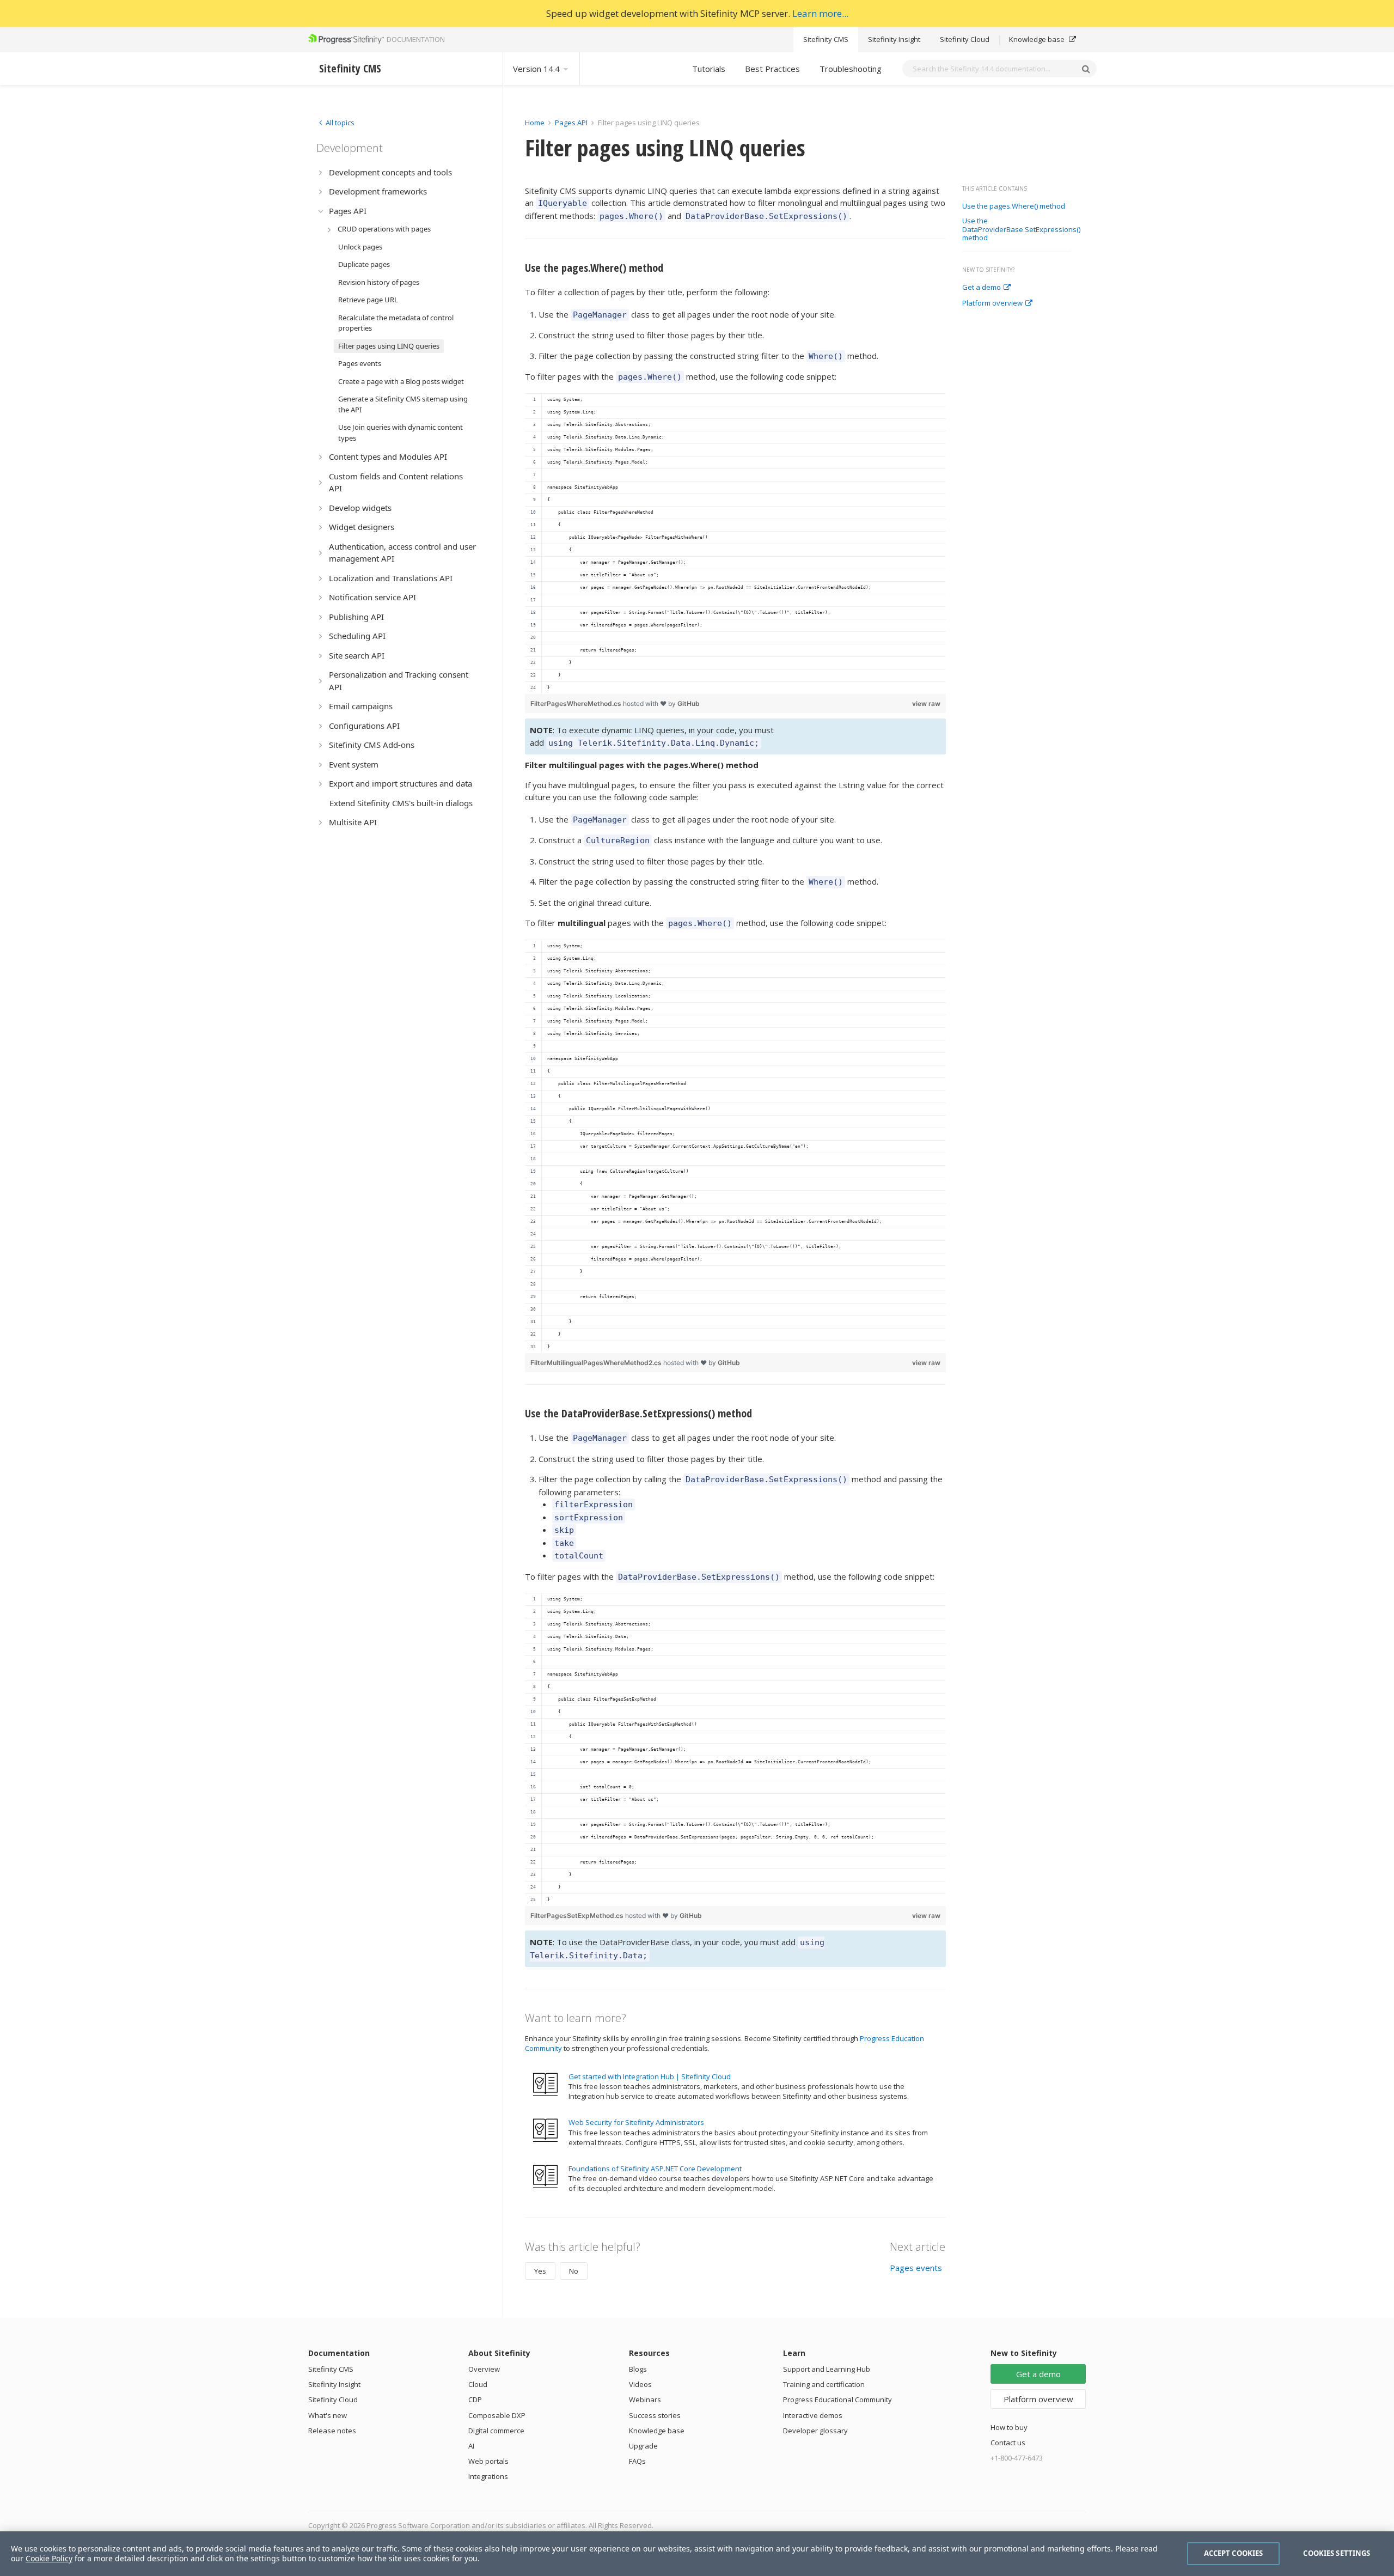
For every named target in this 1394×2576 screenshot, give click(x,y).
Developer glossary (815, 2431)
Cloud (478, 2384)
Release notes (332, 2431)
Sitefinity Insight (894, 39)
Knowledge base (1038, 39)
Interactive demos (813, 2415)
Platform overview (992, 303)
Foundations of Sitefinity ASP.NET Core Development (655, 2169)
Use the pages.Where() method (1014, 206)
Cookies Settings (1337, 2553)
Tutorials (709, 69)
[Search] (1086, 69)
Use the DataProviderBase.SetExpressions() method (1021, 230)
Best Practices (772, 69)
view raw (926, 704)
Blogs (638, 2369)
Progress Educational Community (837, 2400)
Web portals (488, 2461)
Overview (484, 2369)
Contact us (1008, 2443)
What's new (328, 2415)
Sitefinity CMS (826, 39)
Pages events (916, 2268)
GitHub (689, 704)
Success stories (655, 2415)
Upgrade (643, 2446)
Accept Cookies (1234, 2553)
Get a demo (982, 288)
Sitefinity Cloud (965, 39)
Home (535, 123)
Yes (540, 2271)
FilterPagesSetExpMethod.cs (578, 1916)
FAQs (637, 2461)
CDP (475, 2400)
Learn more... (820, 13)
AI (471, 2446)
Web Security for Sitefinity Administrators (636, 2122)
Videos (640, 2384)
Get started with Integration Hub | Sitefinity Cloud (650, 2076)
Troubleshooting (851, 69)
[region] (735, 544)
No (574, 2271)
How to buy (1009, 2427)
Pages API (571, 123)
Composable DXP (497, 2415)
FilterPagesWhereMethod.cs (577, 704)
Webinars (645, 2400)
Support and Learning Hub (827, 2369)
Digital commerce (496, 2431)
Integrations (488, 2476)
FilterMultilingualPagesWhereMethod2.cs (597, 1363)
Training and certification (824, 2384)
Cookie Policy (49, 2558)
